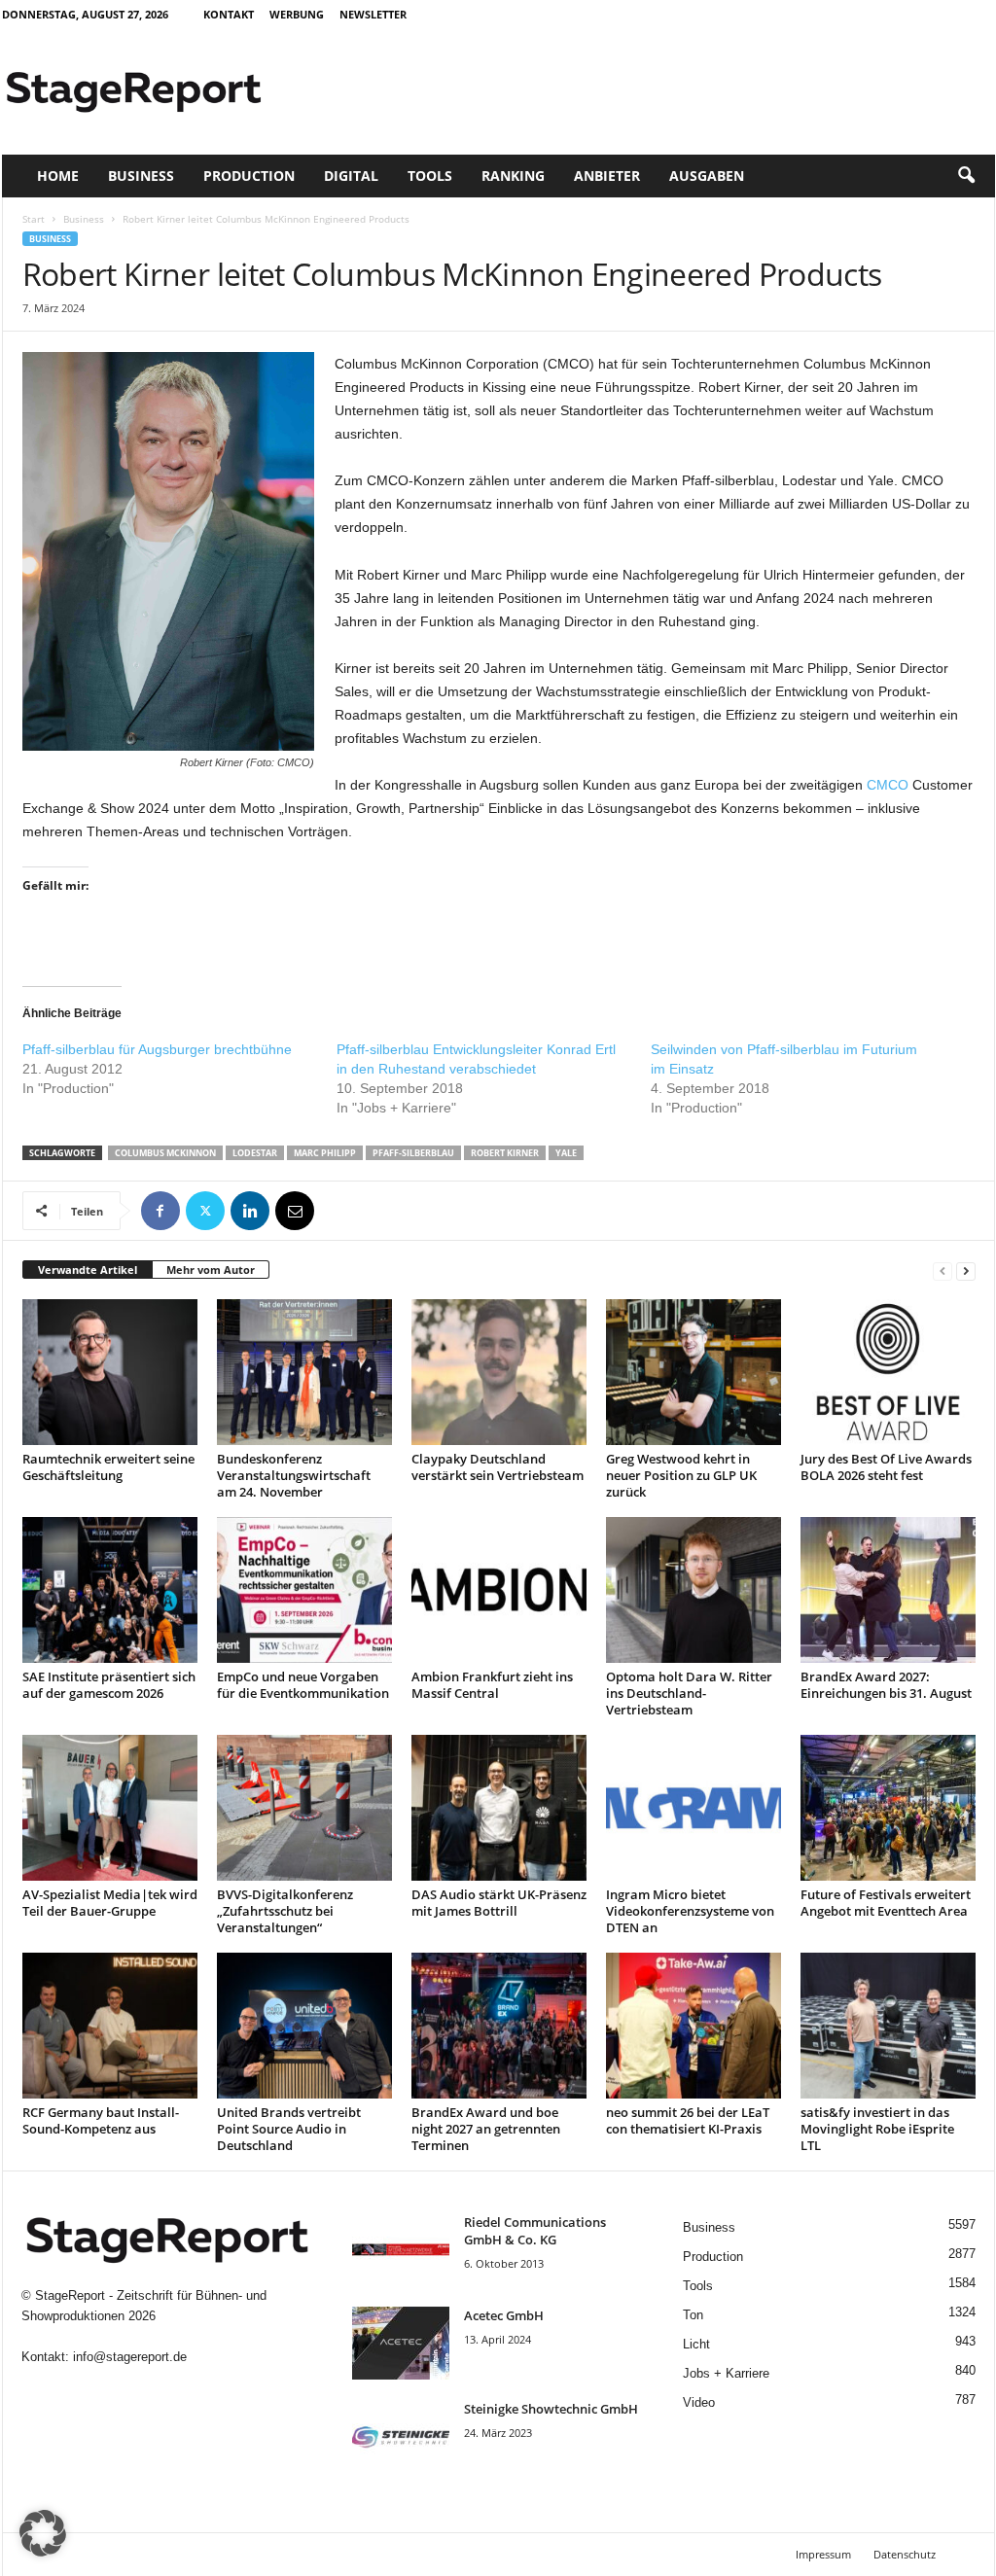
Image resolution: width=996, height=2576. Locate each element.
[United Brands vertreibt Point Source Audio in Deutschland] (304, 2026)
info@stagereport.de (130, 2357)
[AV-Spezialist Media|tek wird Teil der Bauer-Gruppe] (110, 1808)
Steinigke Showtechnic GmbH (551, 2409)
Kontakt (229, 14)
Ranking (513, 176)
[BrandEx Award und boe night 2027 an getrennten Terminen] (499, 2026)
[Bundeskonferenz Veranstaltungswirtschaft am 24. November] (304, 1372)
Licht (696, 2344)
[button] (966, 176)
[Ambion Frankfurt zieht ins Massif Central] (499, 1590)
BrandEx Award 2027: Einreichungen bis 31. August (886, 1685)
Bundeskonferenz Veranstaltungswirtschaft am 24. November (294, 1475)
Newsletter (373, 14)
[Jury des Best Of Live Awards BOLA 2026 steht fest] (888, 1372)
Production (249, 176)
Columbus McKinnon (165, 1153)
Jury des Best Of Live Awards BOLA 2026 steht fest (886, 1467)
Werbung (297, 14)
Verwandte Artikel (88, 1270)
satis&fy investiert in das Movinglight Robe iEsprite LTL (877, 2129)
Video (699, 2402)
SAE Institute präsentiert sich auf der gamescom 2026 (109, 1685)
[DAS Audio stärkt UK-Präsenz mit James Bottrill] (499, 1808)
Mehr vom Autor (211, 1270)
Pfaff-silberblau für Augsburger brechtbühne (157, 1049)
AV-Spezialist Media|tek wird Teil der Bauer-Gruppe (110, 1903)
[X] (205, 1211)
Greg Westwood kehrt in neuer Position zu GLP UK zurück (681, 1475)
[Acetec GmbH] (401, 2343)
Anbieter (607, 176)
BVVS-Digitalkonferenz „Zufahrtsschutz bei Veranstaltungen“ (285, 1911)
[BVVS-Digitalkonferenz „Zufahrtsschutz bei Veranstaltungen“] (304, 1808)
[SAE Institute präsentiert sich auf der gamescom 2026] (110, 1590)
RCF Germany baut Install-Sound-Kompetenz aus (101, 2120)
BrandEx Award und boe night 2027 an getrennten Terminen (486, 2129)
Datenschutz (905, 2554)
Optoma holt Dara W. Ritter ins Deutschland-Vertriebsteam (689, 1693)
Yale (566, 1153)
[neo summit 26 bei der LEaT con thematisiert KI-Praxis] (694, 2026)
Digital (351, 176)
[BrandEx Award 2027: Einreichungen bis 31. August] (888, 1590)
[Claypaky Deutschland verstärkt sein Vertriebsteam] (499, 1372)
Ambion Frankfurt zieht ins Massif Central (492, 1685)
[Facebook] (160, 1211)
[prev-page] (943, 1270)
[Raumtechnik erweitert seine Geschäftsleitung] (110, 1372)
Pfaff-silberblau (413, 1153)
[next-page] (966, 1270)
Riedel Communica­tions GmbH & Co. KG (535, 2231)
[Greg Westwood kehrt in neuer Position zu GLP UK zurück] (694, 1372)
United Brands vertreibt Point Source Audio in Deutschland (289, 2129)
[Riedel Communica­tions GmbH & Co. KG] (401, 2250)
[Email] (295, 1211)
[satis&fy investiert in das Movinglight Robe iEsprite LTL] (888, 2026)
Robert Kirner (505, 1153)
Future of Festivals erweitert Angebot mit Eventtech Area (886, 1903)
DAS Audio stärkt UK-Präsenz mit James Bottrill (499, 1903)
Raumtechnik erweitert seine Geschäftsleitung (108, 1467)
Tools (430, 176)
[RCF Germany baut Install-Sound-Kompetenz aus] (110, 2026)
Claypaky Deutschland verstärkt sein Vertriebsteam (498, 1467)
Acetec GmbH (504, 2315)
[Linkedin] (250, 1211)
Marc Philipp (325, 1153)
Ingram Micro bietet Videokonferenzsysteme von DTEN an (690, 1911)
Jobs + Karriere (726, 2373)
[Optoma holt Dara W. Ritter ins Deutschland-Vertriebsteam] (694, 1590)
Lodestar (255, 1153)
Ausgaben (707, 176)
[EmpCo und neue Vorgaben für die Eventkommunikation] (304, 1590)
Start (34, 219)
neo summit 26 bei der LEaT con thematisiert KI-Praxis (688, 2120)
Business (141, 176)
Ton (693, 2315)
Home (58, 176)
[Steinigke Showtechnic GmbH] (401, 2436)
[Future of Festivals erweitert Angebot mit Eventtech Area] (888, 1808)
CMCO (888, 785)
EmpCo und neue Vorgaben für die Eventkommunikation (303, 1685)
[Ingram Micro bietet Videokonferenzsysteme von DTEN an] (694, 1808)
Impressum (823, 2554)
